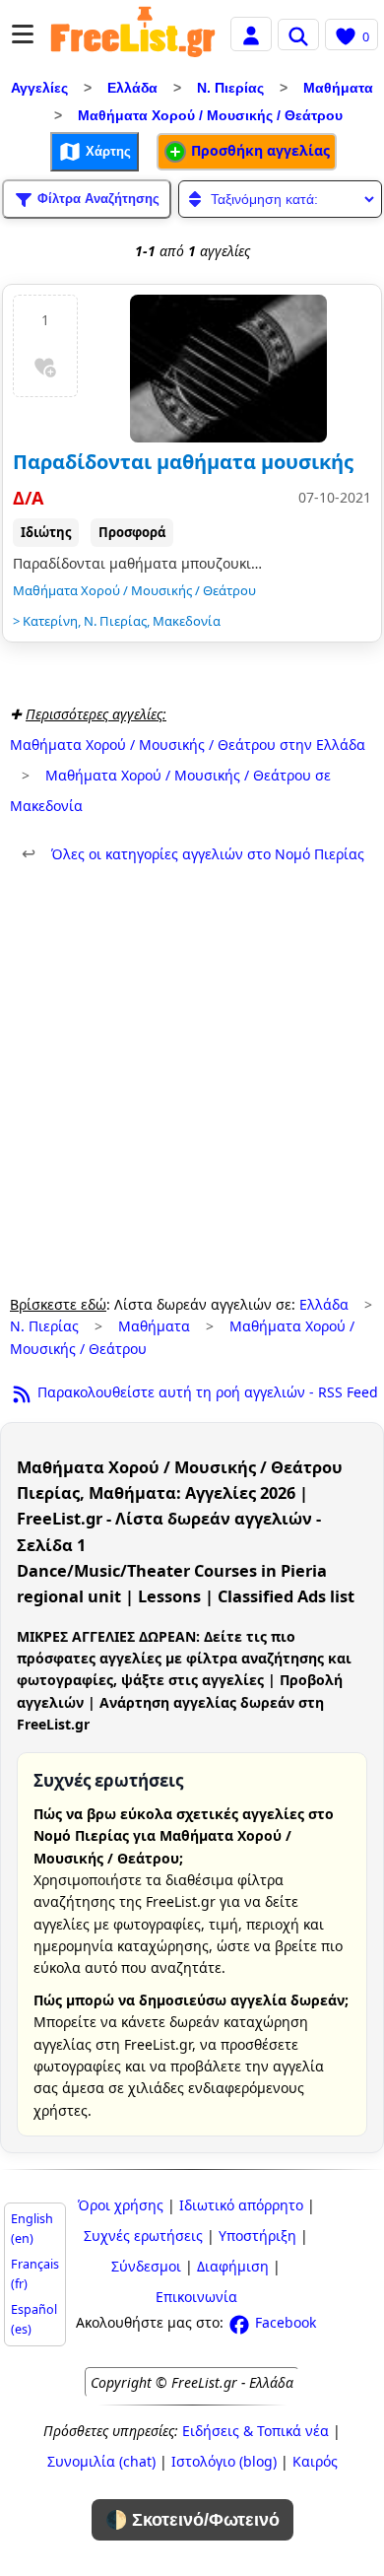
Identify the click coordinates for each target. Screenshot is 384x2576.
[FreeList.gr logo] (133, 34)
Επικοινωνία (196, 2297)
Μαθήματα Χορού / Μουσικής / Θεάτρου (210, 115)
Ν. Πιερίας (230, 88)
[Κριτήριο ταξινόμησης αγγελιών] (280, 199)
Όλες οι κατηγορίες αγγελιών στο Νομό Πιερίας (193, 854)
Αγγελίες (39, 88)
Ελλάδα (132, 88)
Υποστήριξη (257, 2236)
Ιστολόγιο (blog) (224, 2461)
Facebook (284, 2322)
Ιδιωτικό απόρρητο (241, 2205)
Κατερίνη (50, 621)
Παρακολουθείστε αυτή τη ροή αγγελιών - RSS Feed (206, 1392)
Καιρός (315, 2461)
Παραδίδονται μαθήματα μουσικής (183, 462)
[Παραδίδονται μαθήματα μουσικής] (228, 369)
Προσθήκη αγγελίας (258, 150)
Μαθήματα (338, 88)
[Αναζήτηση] (298, 34)
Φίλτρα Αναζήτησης (96, 198)
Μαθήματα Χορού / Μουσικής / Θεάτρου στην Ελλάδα (188, 745)
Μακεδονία (187, 621)
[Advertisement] (192, 1080)
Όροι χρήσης (121, 2205)
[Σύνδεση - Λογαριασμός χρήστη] (251, 33)
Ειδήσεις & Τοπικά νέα (256, 2431)
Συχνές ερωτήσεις (143, 2236)
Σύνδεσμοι (146, 2266)
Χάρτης (106, 150)
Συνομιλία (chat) (101, 2461)
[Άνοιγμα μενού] (23, 34)
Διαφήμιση (233, 2266)
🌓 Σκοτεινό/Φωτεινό (192, 2520)
